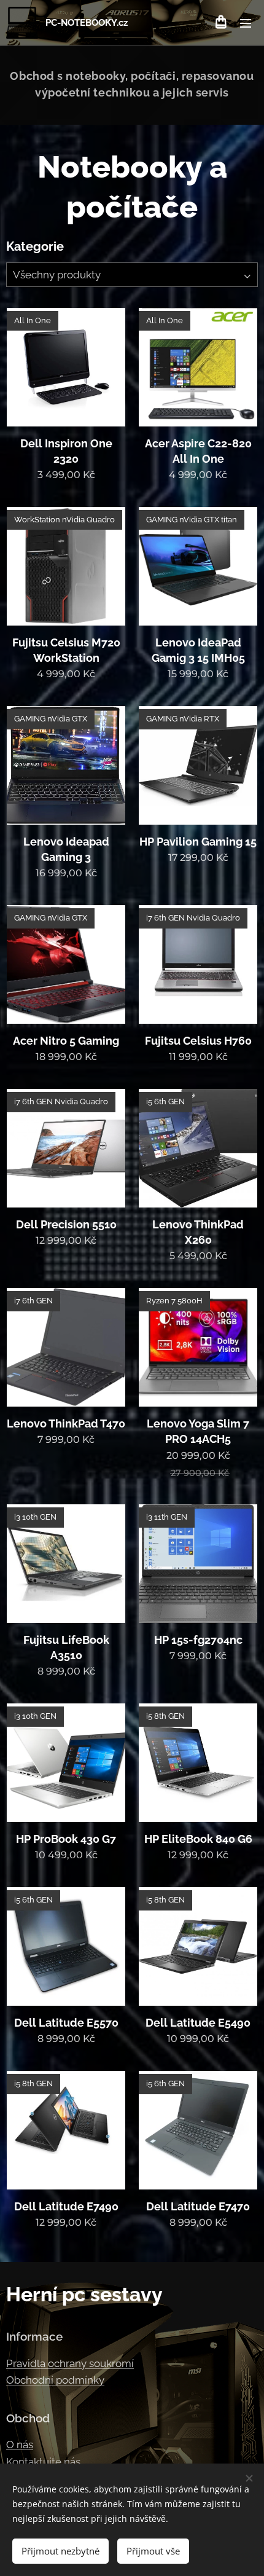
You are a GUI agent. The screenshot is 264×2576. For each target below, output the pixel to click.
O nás (20, 2444)
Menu (246, 23)
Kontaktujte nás (43, 2462)
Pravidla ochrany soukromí (70, 2363)
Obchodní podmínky (55, 2380)
